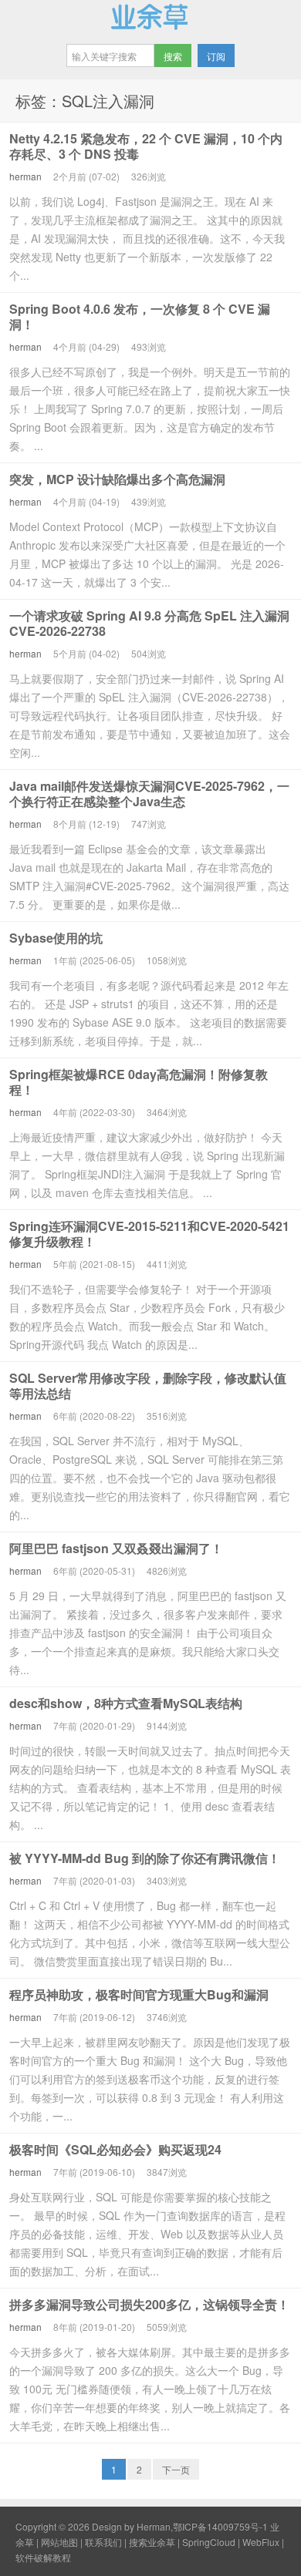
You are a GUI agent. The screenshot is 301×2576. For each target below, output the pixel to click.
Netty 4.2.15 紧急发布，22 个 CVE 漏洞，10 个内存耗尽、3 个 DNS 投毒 (146, 146)
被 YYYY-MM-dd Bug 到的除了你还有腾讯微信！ (145, 1858)
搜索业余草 (152, 2542)
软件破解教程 (43, 2557)
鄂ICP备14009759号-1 (220, 2526)
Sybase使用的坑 (56, 938)
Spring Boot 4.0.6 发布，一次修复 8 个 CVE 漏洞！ (140, 316)
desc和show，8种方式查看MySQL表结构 (126, 1703)
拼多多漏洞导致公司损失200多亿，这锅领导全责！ (149, 2304)
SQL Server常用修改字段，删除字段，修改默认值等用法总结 (148, 1386)
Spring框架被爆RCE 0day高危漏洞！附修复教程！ (139, 1082)
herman (25, 176)
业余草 (150, 16)
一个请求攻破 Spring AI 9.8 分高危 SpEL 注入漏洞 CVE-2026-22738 (149, 623)
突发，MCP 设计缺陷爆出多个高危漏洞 (117, 479)
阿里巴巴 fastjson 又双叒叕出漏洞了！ (116, 1548)
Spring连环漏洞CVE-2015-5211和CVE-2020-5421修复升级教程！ (149, 1234)
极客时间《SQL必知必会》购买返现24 (115, 2149)
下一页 (176, 2469)
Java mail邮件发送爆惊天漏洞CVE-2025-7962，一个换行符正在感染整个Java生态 (149, 794)
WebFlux (261, 2542)
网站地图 (59, 2542)
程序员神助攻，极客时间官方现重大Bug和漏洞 (139, 1994)
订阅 (216, 56)
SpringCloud (209, 2542)
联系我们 (103, 2542)
